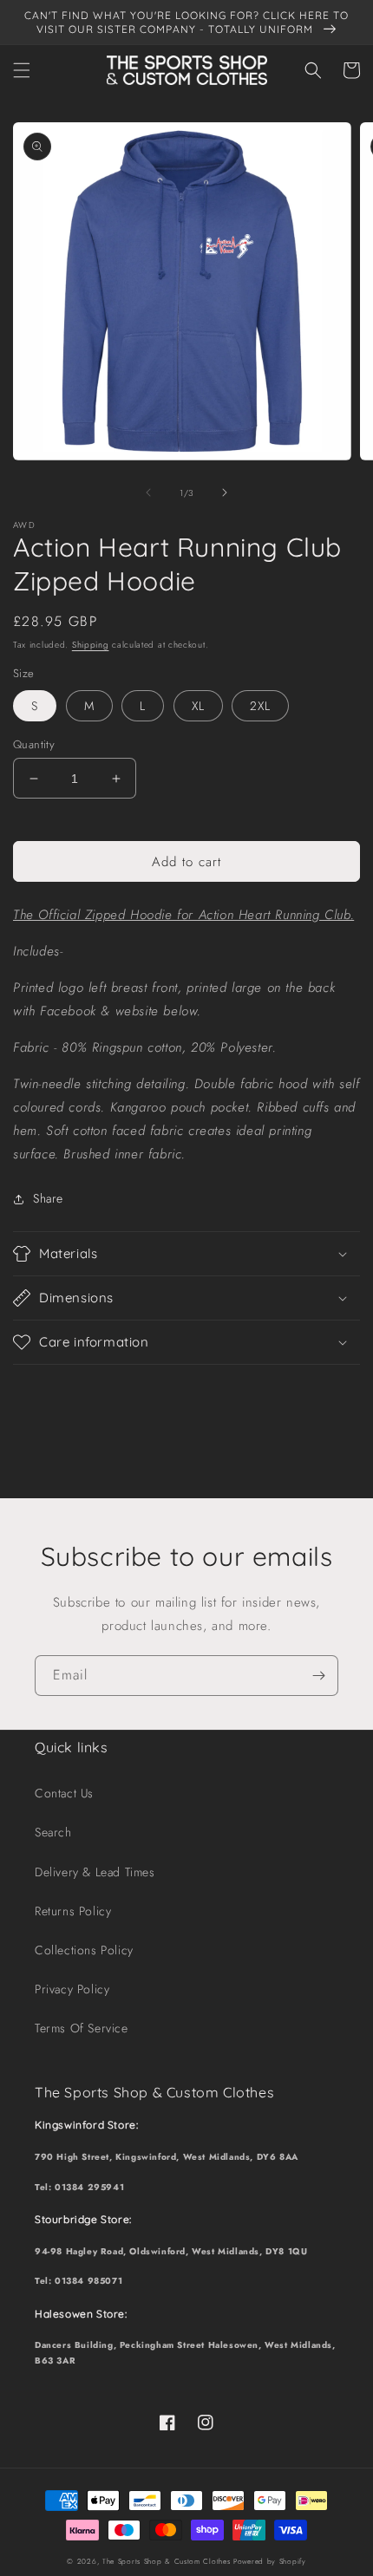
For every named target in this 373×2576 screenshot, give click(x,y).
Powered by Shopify (270, 2561)
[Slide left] (148, 492)
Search (53, 1832)
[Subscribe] (318, 1676)
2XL (260, 706)
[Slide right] (225, 492)
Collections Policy (84, 1950)
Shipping (91, 645)
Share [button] (48, 1198)
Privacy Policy (72, 1989)
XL (198, 706)
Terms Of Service (82, 2028)
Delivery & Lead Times (95, 1872)
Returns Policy (73, 1911)
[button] (22, 70)
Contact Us (64, 1793)
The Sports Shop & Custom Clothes (166, 2561)
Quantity (34, 744)
